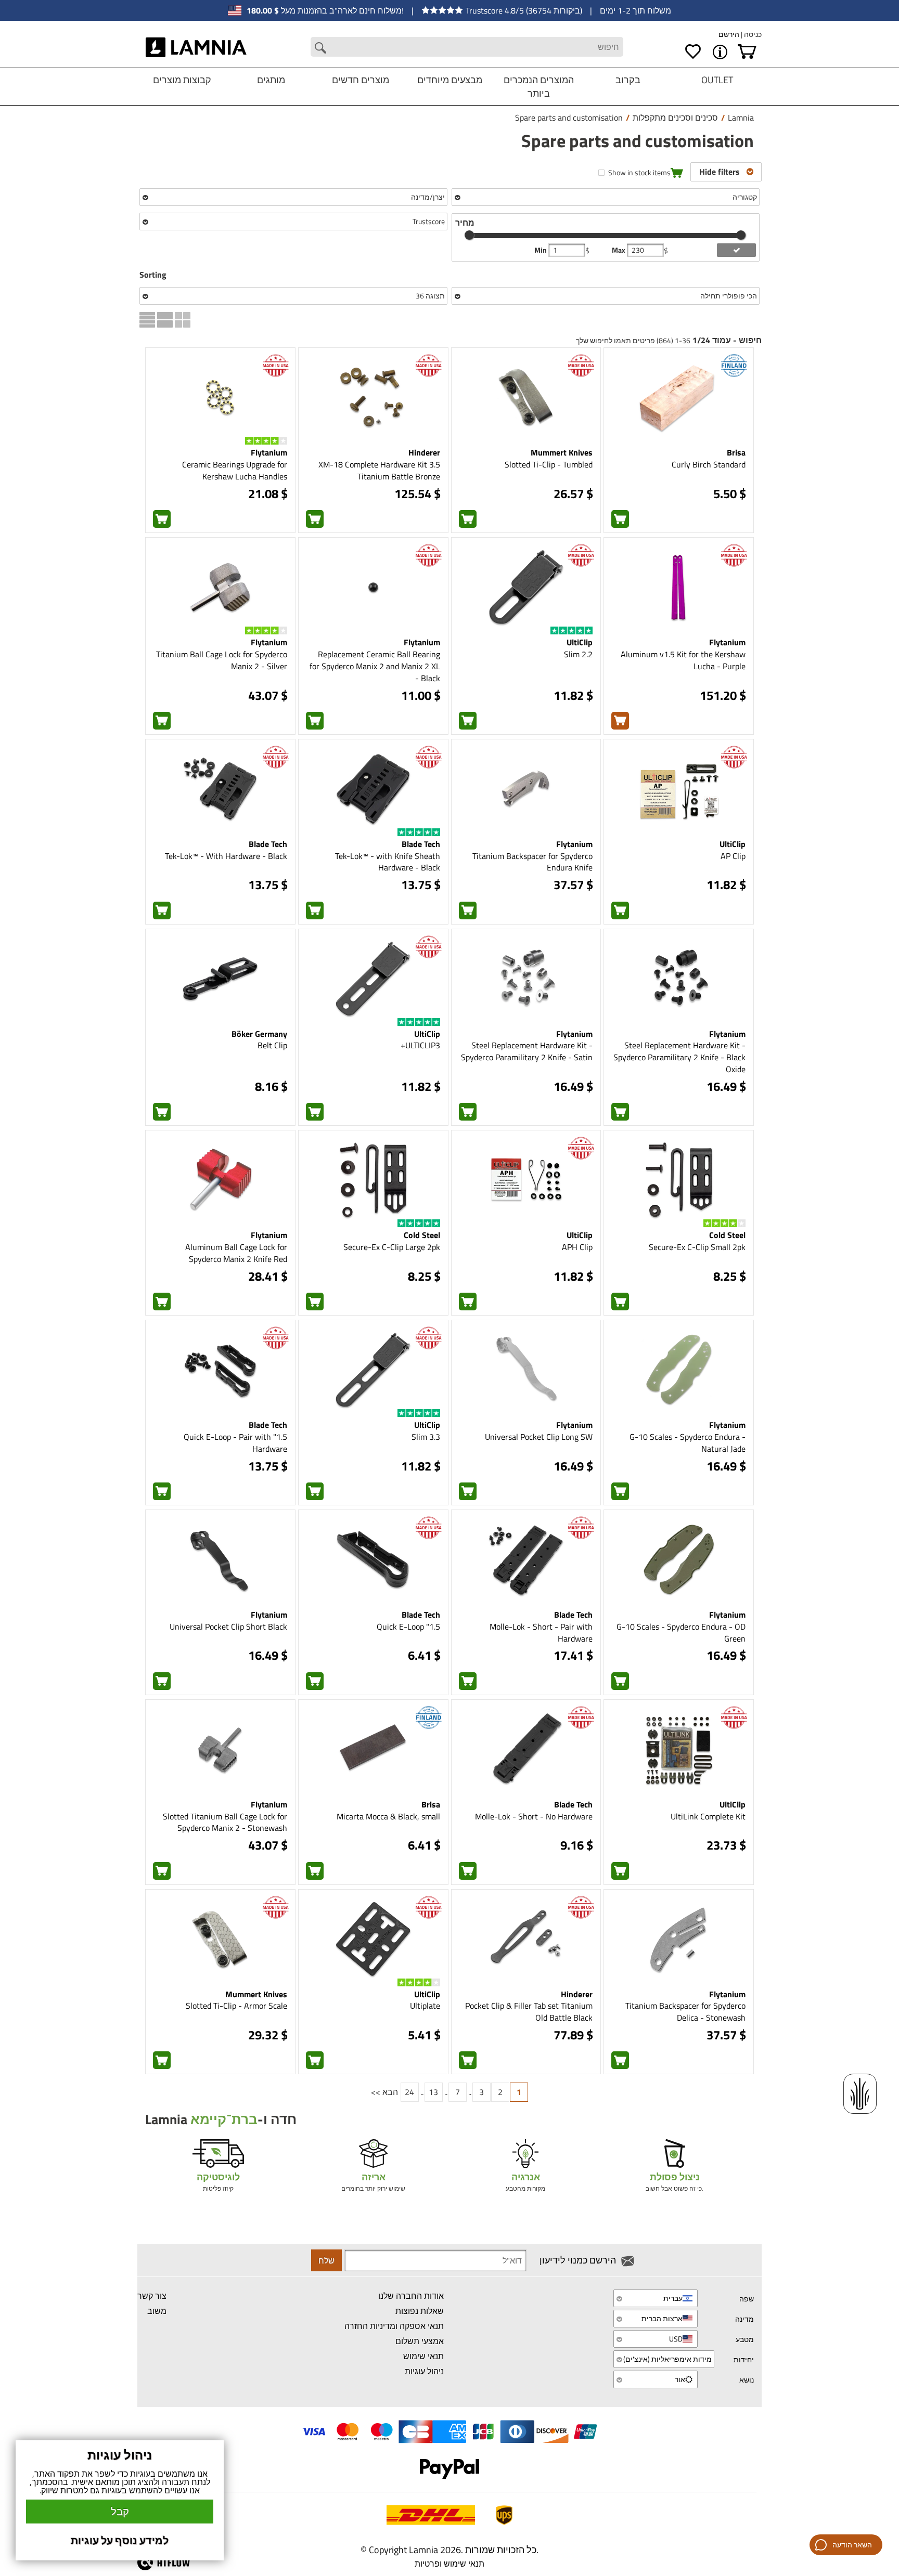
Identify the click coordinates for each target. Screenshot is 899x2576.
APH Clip (577, 1247)
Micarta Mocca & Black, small (388, 1816)
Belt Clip (272, 1045)
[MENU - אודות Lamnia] (720, 52)
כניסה (752, 34)
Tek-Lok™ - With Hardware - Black (226, 856)
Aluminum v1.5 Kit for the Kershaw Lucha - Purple (683, 660)
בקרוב (628, 80)
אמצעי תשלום (420, 2341)
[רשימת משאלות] (693, 52)
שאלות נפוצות (420, 2311)
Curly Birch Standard (709, 464)
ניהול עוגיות (424, 2371)
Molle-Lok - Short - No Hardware (534, 1816)
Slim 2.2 (578, 654)
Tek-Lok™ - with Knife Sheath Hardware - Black (388, 862)
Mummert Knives (562, 452)
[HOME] (196, 47)
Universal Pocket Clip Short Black (228, 1627)
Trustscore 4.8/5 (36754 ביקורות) (524, 10)
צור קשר (152, 2296)
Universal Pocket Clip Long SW (539, 1437)
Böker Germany (259, 1034)
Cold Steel (727, 1235)
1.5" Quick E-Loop (408, 1627)
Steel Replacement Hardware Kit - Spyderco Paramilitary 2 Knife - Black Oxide (679, 1057)
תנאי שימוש (423, 2356)
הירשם (729, 34)
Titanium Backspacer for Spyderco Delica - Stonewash (685, 2012)
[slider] (469, 235)
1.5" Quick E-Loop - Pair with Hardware (235, 1443)
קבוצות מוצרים (182, 80)
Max (619, 250)
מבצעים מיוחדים (450, 80)
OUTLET (717, 80)
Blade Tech (421, 844)
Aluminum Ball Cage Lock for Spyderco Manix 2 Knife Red (236, 1253)
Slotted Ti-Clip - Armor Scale (236, 2006)
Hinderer (424, 452)
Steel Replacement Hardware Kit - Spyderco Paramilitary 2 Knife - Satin (527, 1051)
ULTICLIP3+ (420, 1045)
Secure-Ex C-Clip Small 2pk (697, 1247)
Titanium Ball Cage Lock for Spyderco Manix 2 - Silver (222, 660)
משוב (157, 2311)
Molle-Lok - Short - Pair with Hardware (541, 1632)
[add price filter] (736, 250)
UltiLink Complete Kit (708, 1816)
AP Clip (733, 856)
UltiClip (580, 642)
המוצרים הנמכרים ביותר (539, 87)
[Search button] (320, 48)
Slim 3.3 (426, 1437)
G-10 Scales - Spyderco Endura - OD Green (681, 1632)
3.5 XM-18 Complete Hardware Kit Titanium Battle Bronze (379, 470)
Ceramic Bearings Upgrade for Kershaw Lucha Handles (235, 470)
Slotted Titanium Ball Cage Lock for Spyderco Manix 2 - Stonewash (225, 1822)
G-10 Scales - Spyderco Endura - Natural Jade (688, 1443)
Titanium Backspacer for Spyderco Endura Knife (532, 862)
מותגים (271, 80)
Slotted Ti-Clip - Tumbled (549, 464)
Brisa (736, 452)
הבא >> (384, 2092)
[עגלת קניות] (747, 52)
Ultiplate (425, 2006)
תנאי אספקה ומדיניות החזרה (394, 2326)
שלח (326, 2260)
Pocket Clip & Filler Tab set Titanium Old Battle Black (529, 2012)
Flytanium (269, 452)
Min (541, 250)
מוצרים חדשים (361, 80)
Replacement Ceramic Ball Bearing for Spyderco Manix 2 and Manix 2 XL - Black (375, 666)
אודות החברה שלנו (411, 2296)
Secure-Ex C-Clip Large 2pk (392, 1247)
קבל (120, 2511)
